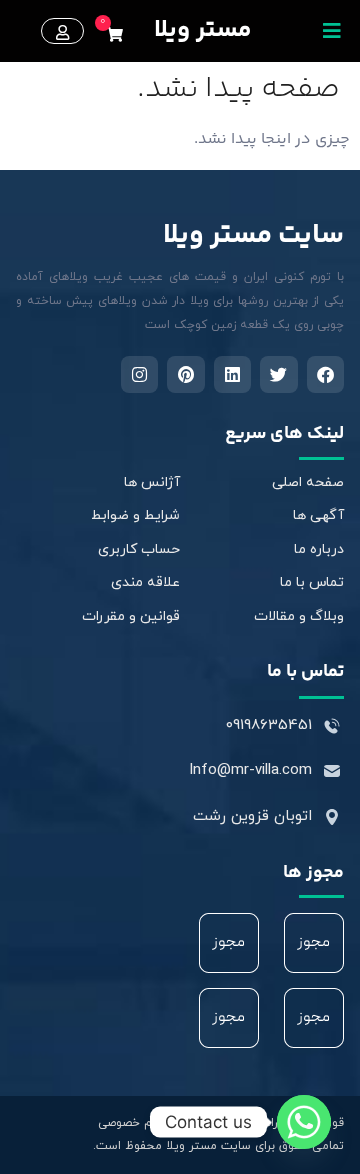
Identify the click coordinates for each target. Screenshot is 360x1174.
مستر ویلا (203, 30)
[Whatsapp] (304, 1122)
